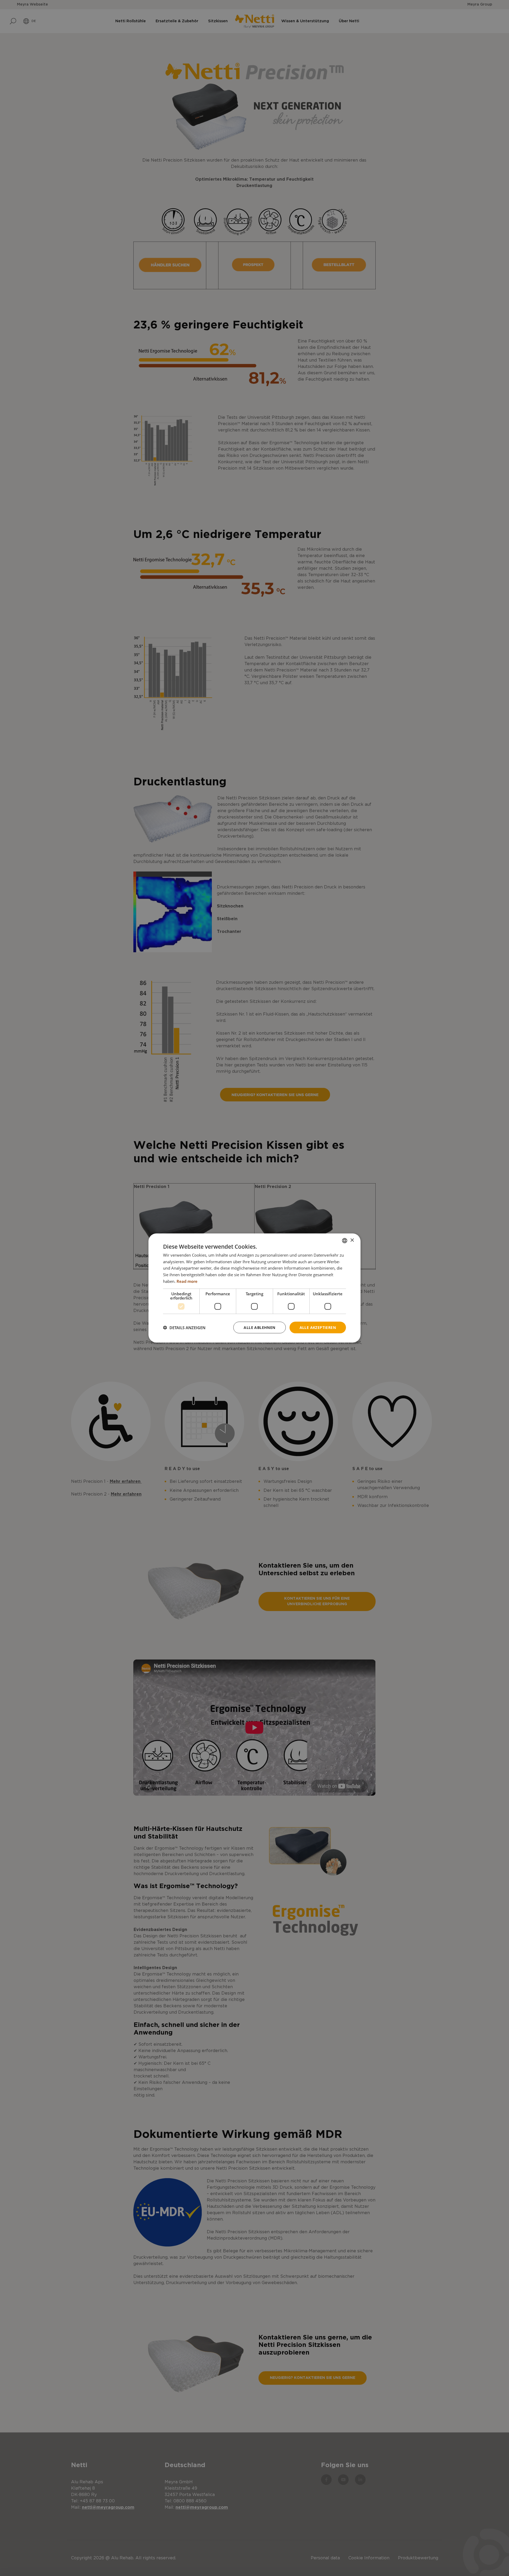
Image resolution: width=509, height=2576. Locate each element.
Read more (187, 1281)
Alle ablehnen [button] (259, 1327)
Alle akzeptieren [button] (318, 1327)
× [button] (352, 1240)
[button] (184, 1328)
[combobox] (345, 1240)
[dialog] (254, 1288)
